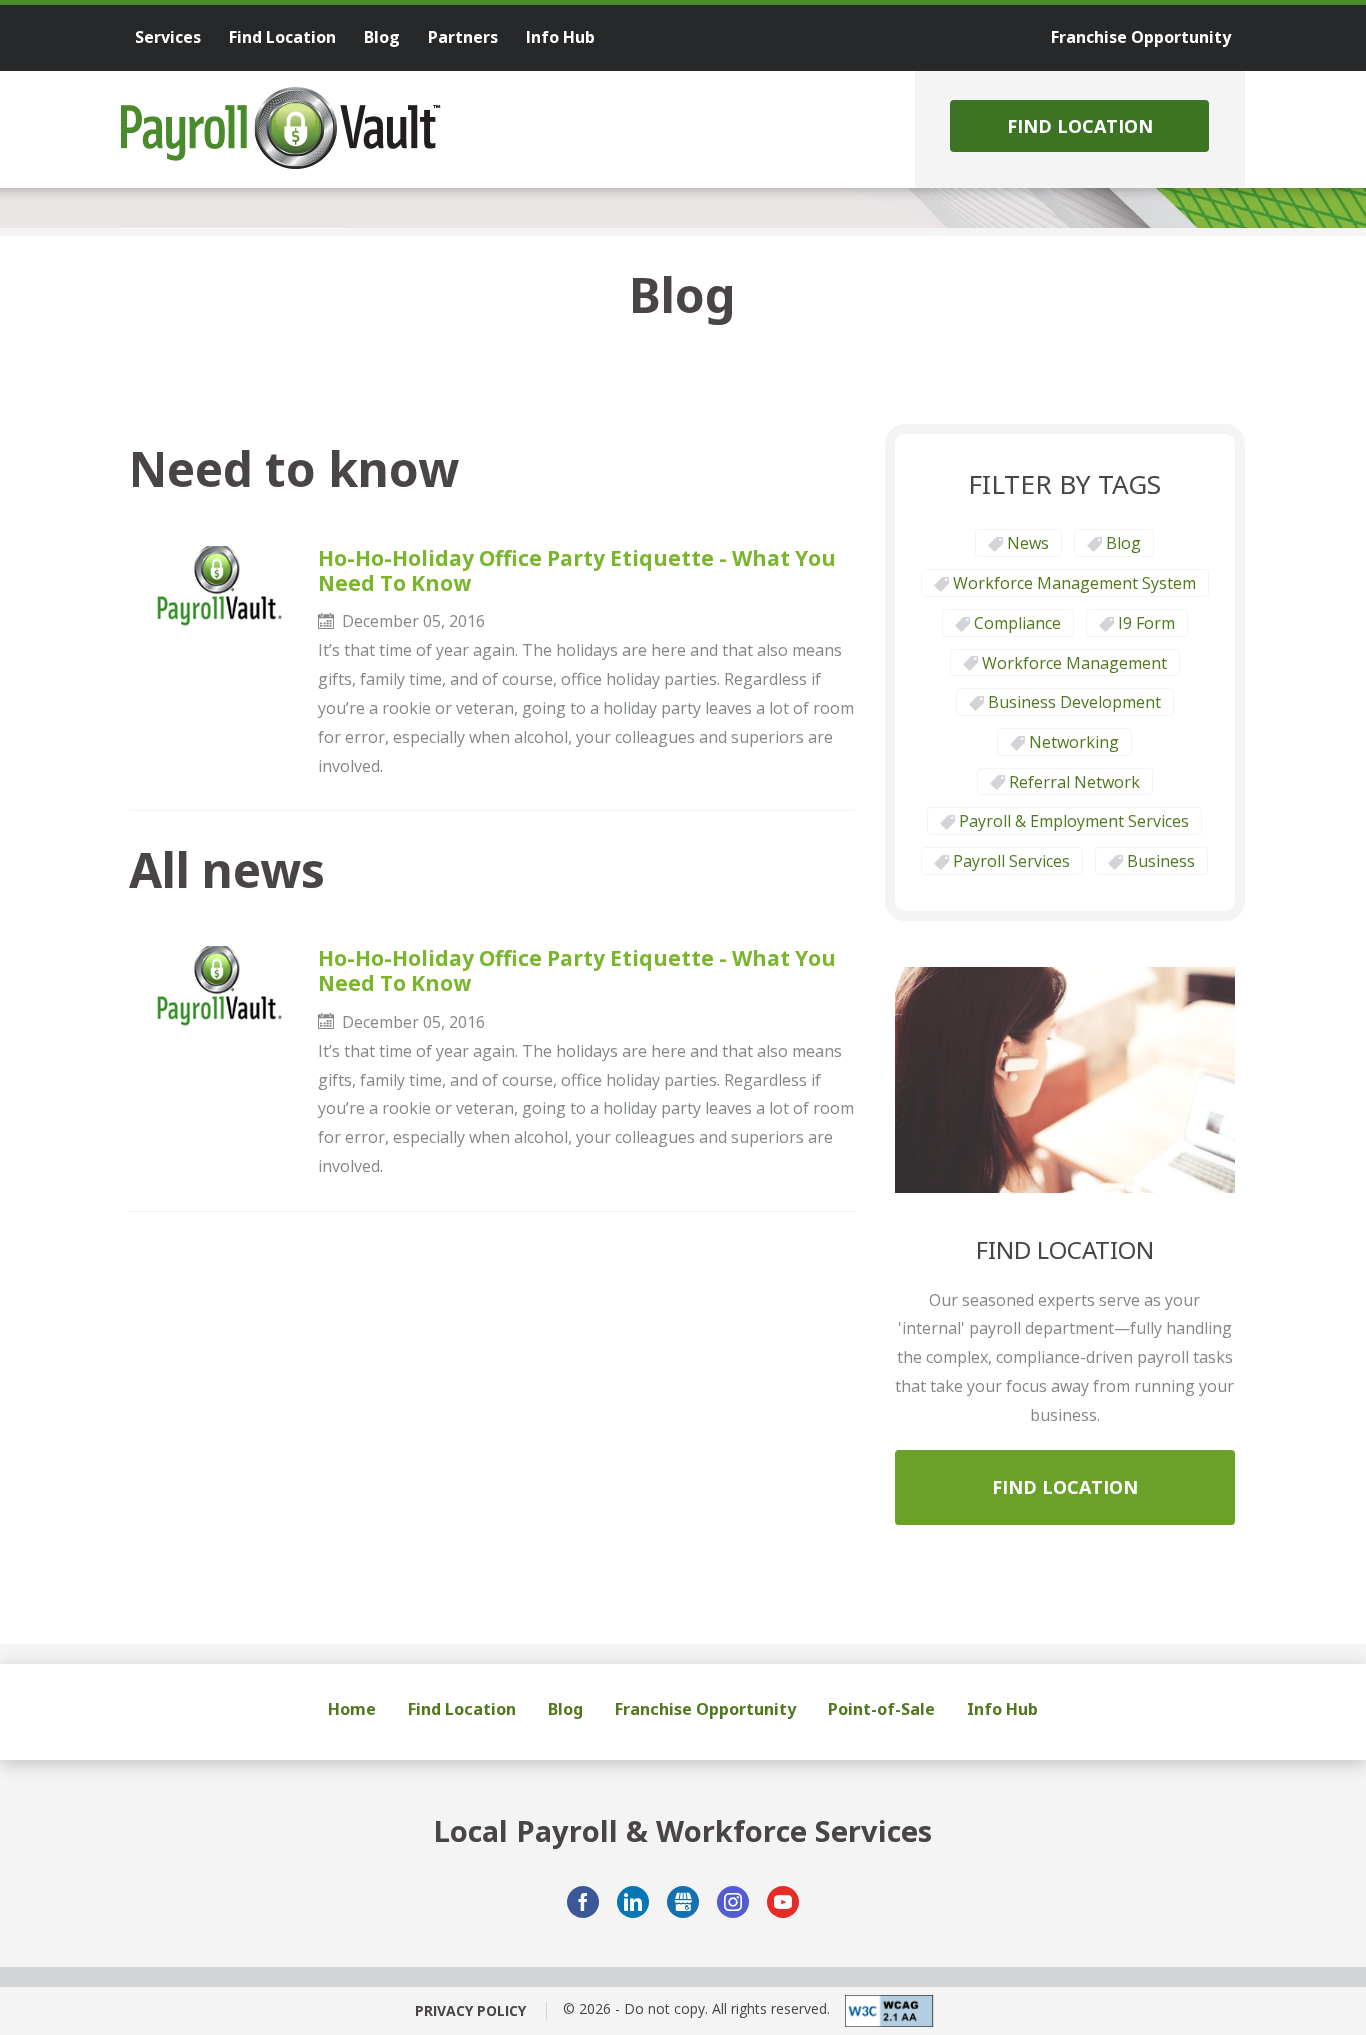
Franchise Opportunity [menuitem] (1141, 37)
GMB (683, 1902)
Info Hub (1002, 1709)
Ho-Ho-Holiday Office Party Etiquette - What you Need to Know (577, 571)
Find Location (1080, 126)
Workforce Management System (1074, 583)
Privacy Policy (470, 2011)
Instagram (733, 1902)
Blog (1123, 543)
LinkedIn (633, 1902)
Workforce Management (1074, 663)
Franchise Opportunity (705, 1709)
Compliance (1017, 623)
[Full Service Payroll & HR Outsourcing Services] (281, 128)
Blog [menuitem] (382, 37)
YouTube (783, 1902)
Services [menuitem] (168, 37)
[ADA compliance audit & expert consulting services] (882, 2010)
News (1028, 543)
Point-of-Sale (881, 1709)
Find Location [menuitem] (282, 37)
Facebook (583, 1902)
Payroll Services (1011, 861)
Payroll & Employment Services (1074, 821)
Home (352, 1709)
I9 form (1146, 623)
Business (1161, 861)
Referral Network (1074, 782)
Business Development (1074, 702)
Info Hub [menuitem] (560, 37)
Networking (1074, 742)
